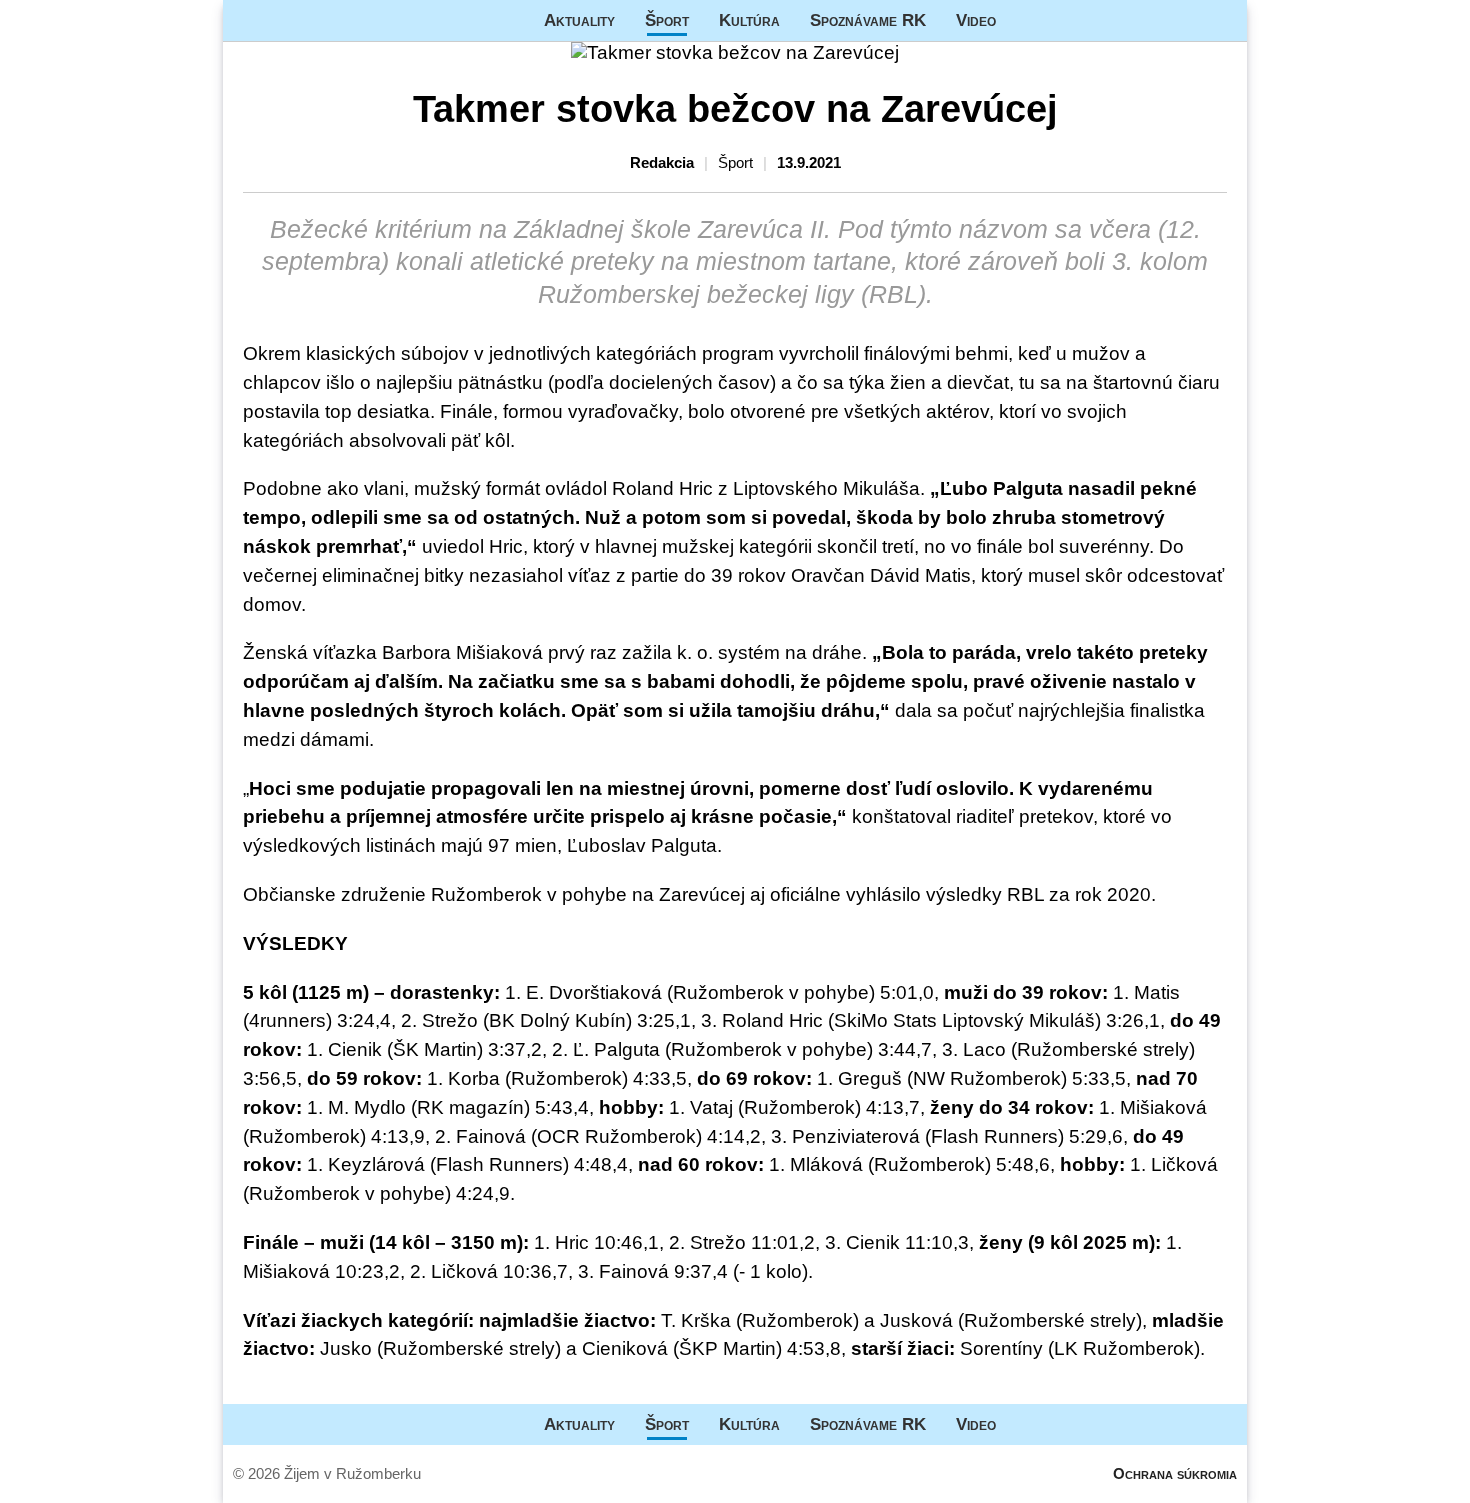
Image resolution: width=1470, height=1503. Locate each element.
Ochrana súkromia (1175, 1473)
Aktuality (579, 20)
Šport (667, 20)
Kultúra (749, 20)
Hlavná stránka (298, 20)
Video (976, 20)
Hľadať (1222, 20)
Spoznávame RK (868, 20)
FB (1026, 20)
